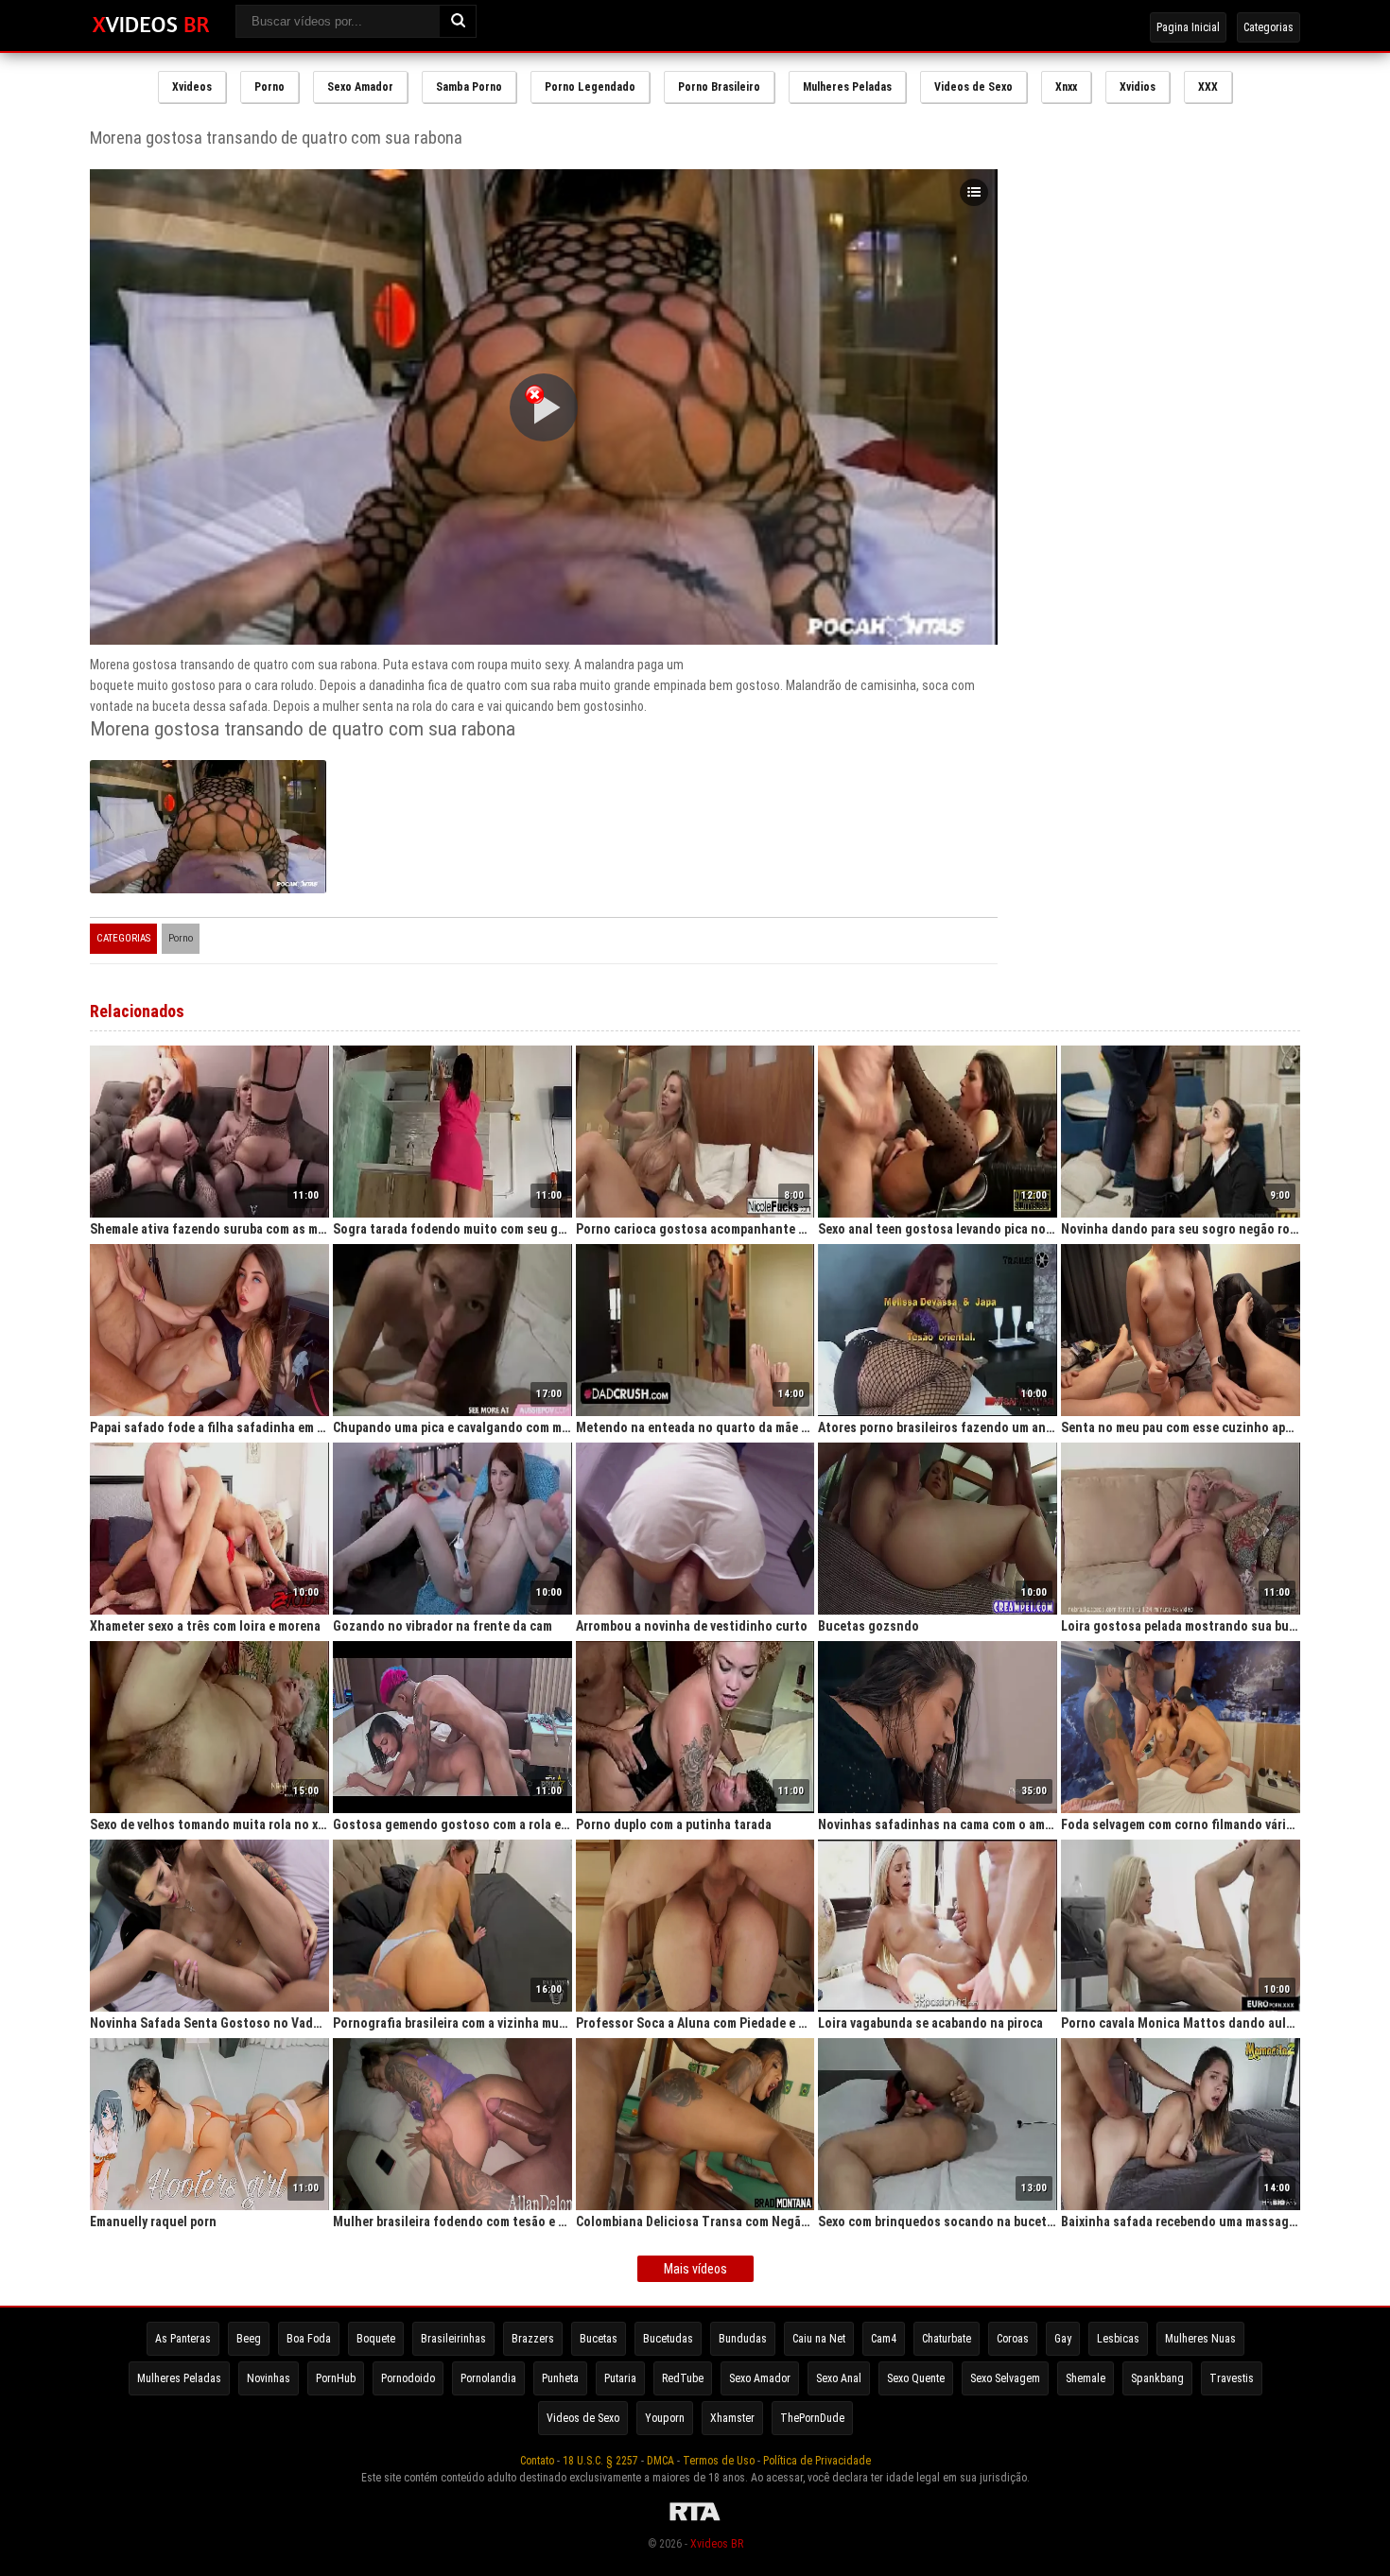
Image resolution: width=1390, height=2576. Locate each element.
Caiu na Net (819, 2339)
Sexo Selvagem (1005, 2378)
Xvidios (1138, 87)
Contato (537, 2461)
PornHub (336, 2378)
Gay (1063, 2339)
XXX (1208, 87)
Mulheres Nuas (1200, 2339)
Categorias (1268, 27)
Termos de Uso (719, 2461)
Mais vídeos (695, 2269)
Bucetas (599, 2339)
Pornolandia (488, 2378)
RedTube (683, 2378)
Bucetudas (668, 2339)
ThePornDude (812, 2418)
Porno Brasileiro (719, 87)
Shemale (1086, 2378)
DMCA (660, 2461)
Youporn (665, 2418)
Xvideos (192, 87)
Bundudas (743, 2339)
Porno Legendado (590, 87)
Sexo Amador (360, 87)
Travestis (1232, 2378)
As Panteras (183, 2339)
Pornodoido (408, 2378)
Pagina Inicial (1188, 27)
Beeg (249, 2339)
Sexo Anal (839, 2378)
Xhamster (732, 2418)
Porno (269, 87)
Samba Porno (469, 87)
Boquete (376, 2339)
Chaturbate (947, 2339)
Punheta (560, 2378)
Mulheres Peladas (847, 87)
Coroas (1013, 2339)
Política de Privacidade (817, 2461)
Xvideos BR (717, 2544)
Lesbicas (1118, 2339)
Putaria (620, 2378)
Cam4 (884, 2339)
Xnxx (1066, 87)
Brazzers (533, 2339)
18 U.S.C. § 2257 (600, 2461)
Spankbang (1157, 2378)
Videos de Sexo (973, 87)
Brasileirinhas (453, 2339)
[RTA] (695, 2521)
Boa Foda (309, 2339)
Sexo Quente (916, 2378)
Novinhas (269, 2378)
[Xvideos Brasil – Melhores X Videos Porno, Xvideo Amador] (151, 26)
